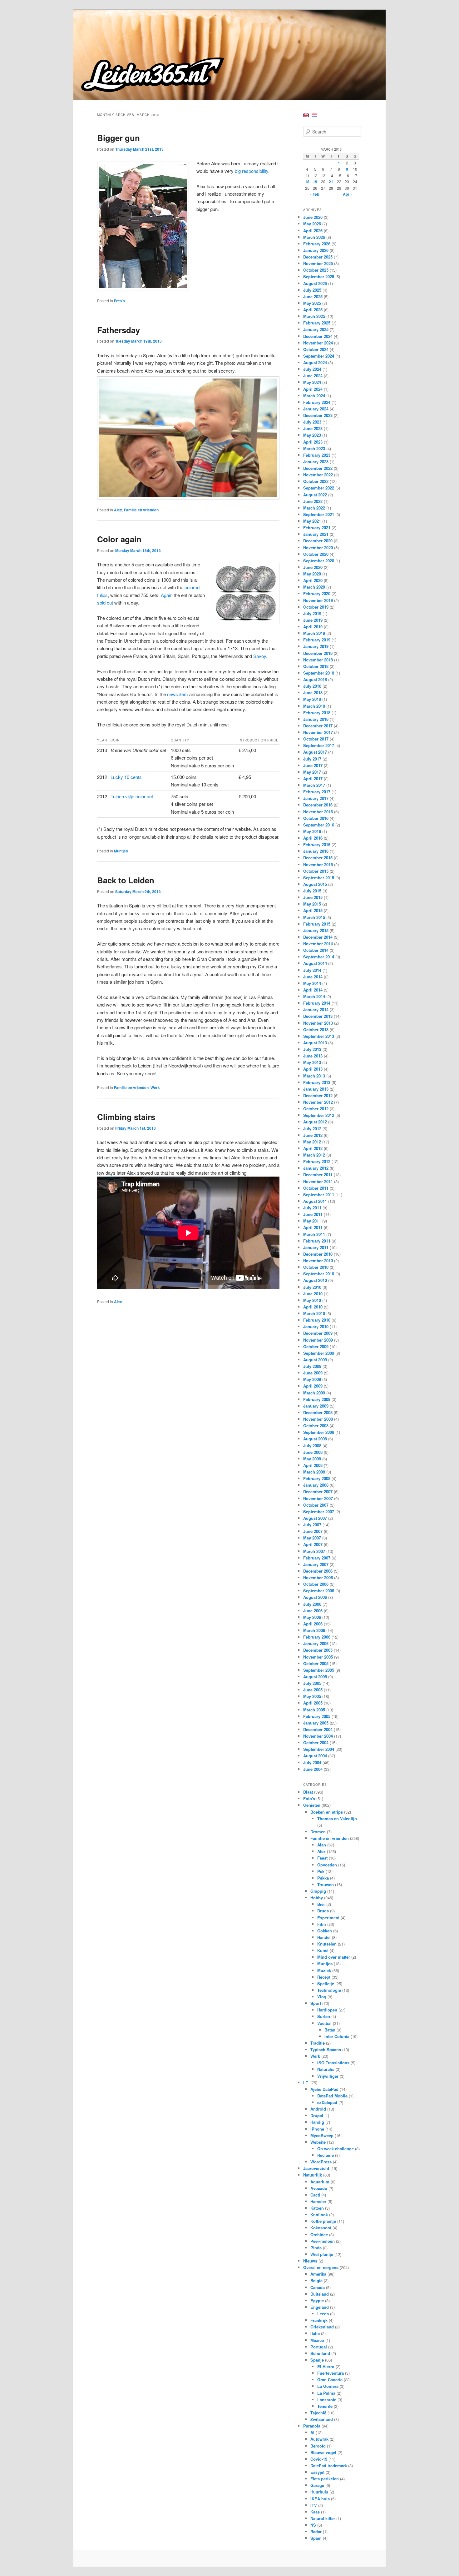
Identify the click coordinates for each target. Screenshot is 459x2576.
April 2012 (313, 1148)
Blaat (308, 1792)
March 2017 (314, 785)
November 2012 (318, 1102)
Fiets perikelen (325, 2479)
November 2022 (318, 475)
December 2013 (318, 1016)
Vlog (322, 1997)
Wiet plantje (322, 2254)
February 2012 (317, 1161)
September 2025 (319, 276)
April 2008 (313, 1465)
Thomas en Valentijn (337, 1818)
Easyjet (317, 2472)
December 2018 (318, 653)
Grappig (318, 1891)
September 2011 (319, 1195)
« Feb (314, 194)
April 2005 (313, 1703)
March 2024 (314, 396)
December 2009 (318, 1333)
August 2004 (315, 1756)
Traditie (318, 2043)
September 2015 (319, 878)
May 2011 (312, 1221)
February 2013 (317, 1082)
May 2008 (312, 1459)
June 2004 (313, 1769)
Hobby (317, 1898)
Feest (322, 1858)
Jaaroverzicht (316, 2168)
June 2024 (313, 376)
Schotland (320, 2353)
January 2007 (316, 1564)
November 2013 (318, 1023)
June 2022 (313, 501)
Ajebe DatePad (324, 2089)
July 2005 (312, 1683)
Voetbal (324, 2023)
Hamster (318, 2201)
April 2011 (313, 1227)
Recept (324, 1977)
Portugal (319, 2347)
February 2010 (317, 1320)
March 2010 (314, 1313)
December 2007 (318, 1491)
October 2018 (316, 666)
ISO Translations (333, 2063)
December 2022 (318, 468)
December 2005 (318, 1650)
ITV (314, 2505)
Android (318, 2109)
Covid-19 (319, 2459)
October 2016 (316, 818)
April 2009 (313, 1386)
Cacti (315, 2195)
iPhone (317, 2129)
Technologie (329, 1990)
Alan (322, 1845)
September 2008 (319, 1432)
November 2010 (318, 1260)
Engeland (320, 2307)
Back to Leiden (126, 880)
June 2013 (313, 1056)
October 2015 (316, 871)
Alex (118, 510)
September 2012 (319, 1115)
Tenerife (325, 2406)
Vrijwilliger (328, 2076)
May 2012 (312, 1142)
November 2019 (318, 600)
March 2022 (314, 508)
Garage (317, 2485)
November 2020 (318, 547)
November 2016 (318, 812)
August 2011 (315, 1201)
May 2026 (312, 224)
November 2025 (318, 263)
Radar (316, 2531)
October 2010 (316, 1267)
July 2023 (312, 422)
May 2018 (312, 699)
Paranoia (312, 2426)
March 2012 (314, 1155)
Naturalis (326, 2069)
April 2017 (313, 778)
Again (167, 595)
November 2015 (318, 864)
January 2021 (316, 534)
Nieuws (310, 2261)
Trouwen (326, 1884)
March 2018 (314, 706)
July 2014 (312, 970)
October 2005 (316, 1663)
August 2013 (315, 1043)
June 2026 (313, 217)
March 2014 (314, 996)
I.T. (306, 2083)
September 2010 (319, 1274)
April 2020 (313, 580)
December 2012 (318, 1095)
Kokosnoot (321, 2228)
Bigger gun (118, 138)
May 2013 (312, 1062)
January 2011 (316, 1247)
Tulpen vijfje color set (132, 796)
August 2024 (315, 362)
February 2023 (317, 455)
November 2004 (318, 1736)
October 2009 (316, 1346)
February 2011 (317, 1241)
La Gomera (328, 2386)
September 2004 (319, 1749)
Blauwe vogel (323, 2452)
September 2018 (319, 673)
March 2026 (314, 237)
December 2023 (318, 415)
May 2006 (312, 1617)
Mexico (317, 2340)
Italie (315, 2333)
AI (312, 2432)
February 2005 (317, 1716)
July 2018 (312, 686)
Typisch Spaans (326, 2049)
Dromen (318, 1832)
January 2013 (316, 1089)
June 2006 (313, 1611)
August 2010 (315, 1280)
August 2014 (315, 963)
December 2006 (318, 1571)
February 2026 (317, 244)
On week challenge (336, 2149)
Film (322, 1924)
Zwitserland (322, 2419)
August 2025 (315, 283)
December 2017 (318, 726)
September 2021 (319, 514)
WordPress (321, 2162)
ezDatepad (327, 2102)
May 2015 (312, 904)
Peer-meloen (323, 2241)
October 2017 (316, 739)
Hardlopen (327, 2010)
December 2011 (318, 1175)
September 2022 (319, 488)
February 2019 (317, 640)
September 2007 (319, 1511)
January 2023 (316, 462)
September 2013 (319, 1036)
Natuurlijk (313, 2175)
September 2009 (319, 1353)
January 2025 (316, 329)
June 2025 (313, 296)
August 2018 (315, 679)
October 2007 (316, 1505)
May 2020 (312, 574)
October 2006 (316, 1584)
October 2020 (316, 554)
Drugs (323, 1911)
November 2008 (318, 1419)
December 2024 (318, 336)
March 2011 (314, 1234)
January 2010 (316, 1326)
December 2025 (318, 257)
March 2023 (314, 448)
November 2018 (318, 660)
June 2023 (313, 428)
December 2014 (318, 937)
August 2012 (315, 1122)
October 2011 (316, 1188)
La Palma (326, 2393)
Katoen (317, 2208)
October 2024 (316, 349)
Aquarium (320, 2182)
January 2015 (316, 930)
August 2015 (315, 884)
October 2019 (316, 607)
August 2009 (315, 1360)
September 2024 (319, 356)
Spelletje (326, 1983)
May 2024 (312, 382)
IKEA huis (320, 2499)
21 (331, 182)
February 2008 (317, 1478)
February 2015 (317, 924)
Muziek (324, 1970)
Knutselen (327, 1944)
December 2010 (318, 1254)
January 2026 (316, 250)
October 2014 (316, 950)
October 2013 (316, 1029)
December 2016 (318, 805)
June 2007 (313, 1531)
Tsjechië (318, 2413)
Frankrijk (319, 2320)
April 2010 (313, 1307)
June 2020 (313, 567)
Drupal (317, 2115)
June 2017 (313, 765)
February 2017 (317, 792)
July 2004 (312, 1763)
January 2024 (316, 409)
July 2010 (312, 1287)
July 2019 (312, 613)
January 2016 (316, 851)
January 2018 (316, 719)
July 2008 (312, 1446)
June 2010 (313, 1294)
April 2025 (313, 310)
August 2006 (315, 1597)
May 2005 (312, 1696)
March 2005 (314, 1710)
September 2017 (319, 745)
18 (307, 182)
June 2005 (313, 1690)
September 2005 (319, 1670)
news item (178, 694)
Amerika (318, 2274)
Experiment (328, 1918)
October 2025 (316, 270)
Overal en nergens (321, 2267)
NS (313, 2525)
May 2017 (312, 772)
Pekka (323, 1878)
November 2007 (318, 1498)
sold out (105, 603)
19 (315, 182)
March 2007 (314, 1551)
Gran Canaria (330, 2380)
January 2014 (316, 1009)
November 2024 (318, 343)
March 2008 (314, 1472)
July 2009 (312, 1366)
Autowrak (319, 2439)
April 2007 (313, 1544)
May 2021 (312, 521)
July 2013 (312, 1049)
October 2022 (316, 481)
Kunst (323, 1950)
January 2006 (316, 1643)
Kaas (315, 2512)
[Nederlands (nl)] (314, 115)
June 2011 (313, 1214)
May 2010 (312, 1300)
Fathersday (118, 330)
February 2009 (317, 1399)
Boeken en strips (327, 1812)
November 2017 (318, 732)
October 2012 (316, 1109)
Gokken (325, 1931)
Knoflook (319, 2214)
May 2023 (312, 435)
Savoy (260, 656)
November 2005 (318, 1657)
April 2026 (313, 231)
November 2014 (318, 944)
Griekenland (322, 2327)
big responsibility (252, 171)
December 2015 (318, 858)
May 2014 (312, 983)
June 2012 (313, 1135)
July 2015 (312, 891)
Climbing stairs (126, 1117)
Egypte (317, 2300)
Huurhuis (319, 2492)
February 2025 (317, 323)
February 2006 (317, 1637)
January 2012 (316, 1168)
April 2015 (313, 910)
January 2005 (316, 1723)
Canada (318, 2287)
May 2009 (312, 1379)
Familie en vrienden (141, 510)
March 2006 (314, 1630)
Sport (316, 2003)
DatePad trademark (329, 2466)
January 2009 (316, 1406)
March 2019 (314, 633)
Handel (324, 1937)
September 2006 (319, 1591)
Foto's (119, 301)
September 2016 (319, 825)
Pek (321, 1871)
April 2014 (313, 990)
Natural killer (323, 2518)
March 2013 (314, 1076)
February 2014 (317, 1003)
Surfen (324, 2016)
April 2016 (313, 838)
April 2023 (313, 442)
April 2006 (313, 1624)
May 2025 (312, 303)
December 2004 (318, 1729)
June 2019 (313, 620)
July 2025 (312, 290)
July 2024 (312, 369)
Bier (321, 1904)
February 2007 (317, 1558)
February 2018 (317, 713)
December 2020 (318, 541)
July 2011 (312, 1208)
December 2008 (318, 1412)
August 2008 (315, 1439)
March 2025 (314, 316)
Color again (119, 539)
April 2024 (313, 389)
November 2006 (318, 1577)
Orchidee (319, 2235)
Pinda (316, 2248)
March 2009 (314, 1393)
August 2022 (315, 495)
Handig (317, 2122)
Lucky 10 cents (126, 777)
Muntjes (121, 851)
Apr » (348, 194)
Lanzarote (327, 2400)
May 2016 (312, 831)
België (316, 2280)
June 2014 (313, 977)
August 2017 (315, 752)
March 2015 (314, 917)
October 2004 (316, 1742)
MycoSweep (322, 2135)
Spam (316, 2538)
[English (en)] (306, 115)
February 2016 (317, 844)
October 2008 (316, 1426)
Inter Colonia (337, 2036)
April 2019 (313, 627)
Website (318, 2142)
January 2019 (316, 646)
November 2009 (318, 1340)
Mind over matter (334, 1957)
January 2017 (316, 798)
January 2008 (316, 1485)
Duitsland (320, 2294)
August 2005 (315, 1677)
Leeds (323, 2314)
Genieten (312, 1805)
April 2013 (313, 1069)
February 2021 (317, 527)
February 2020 (317, 593)
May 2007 (312, 1538)
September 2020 (319, 561)
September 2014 (319, 957)
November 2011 (318, 1181)
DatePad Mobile (332, 2096)
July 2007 (312, 1525)
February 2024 (317, 402)
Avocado (319, 2188)
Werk (155, 1087)
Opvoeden (327, 1865)
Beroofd (318, 2446)
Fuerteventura (331, 2373)
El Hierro (326, 2366)
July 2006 (312, 1604)
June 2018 (313, 693)
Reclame (326, 2155)
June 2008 (313, 1452)
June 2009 (313, 1373)
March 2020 (314, 587)
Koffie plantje (323, 2221)
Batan (330, 2030)
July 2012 (312, 1129)
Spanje (317, 2360)
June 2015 (313, 897)
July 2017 (312, 759)
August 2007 (315, 1518)
